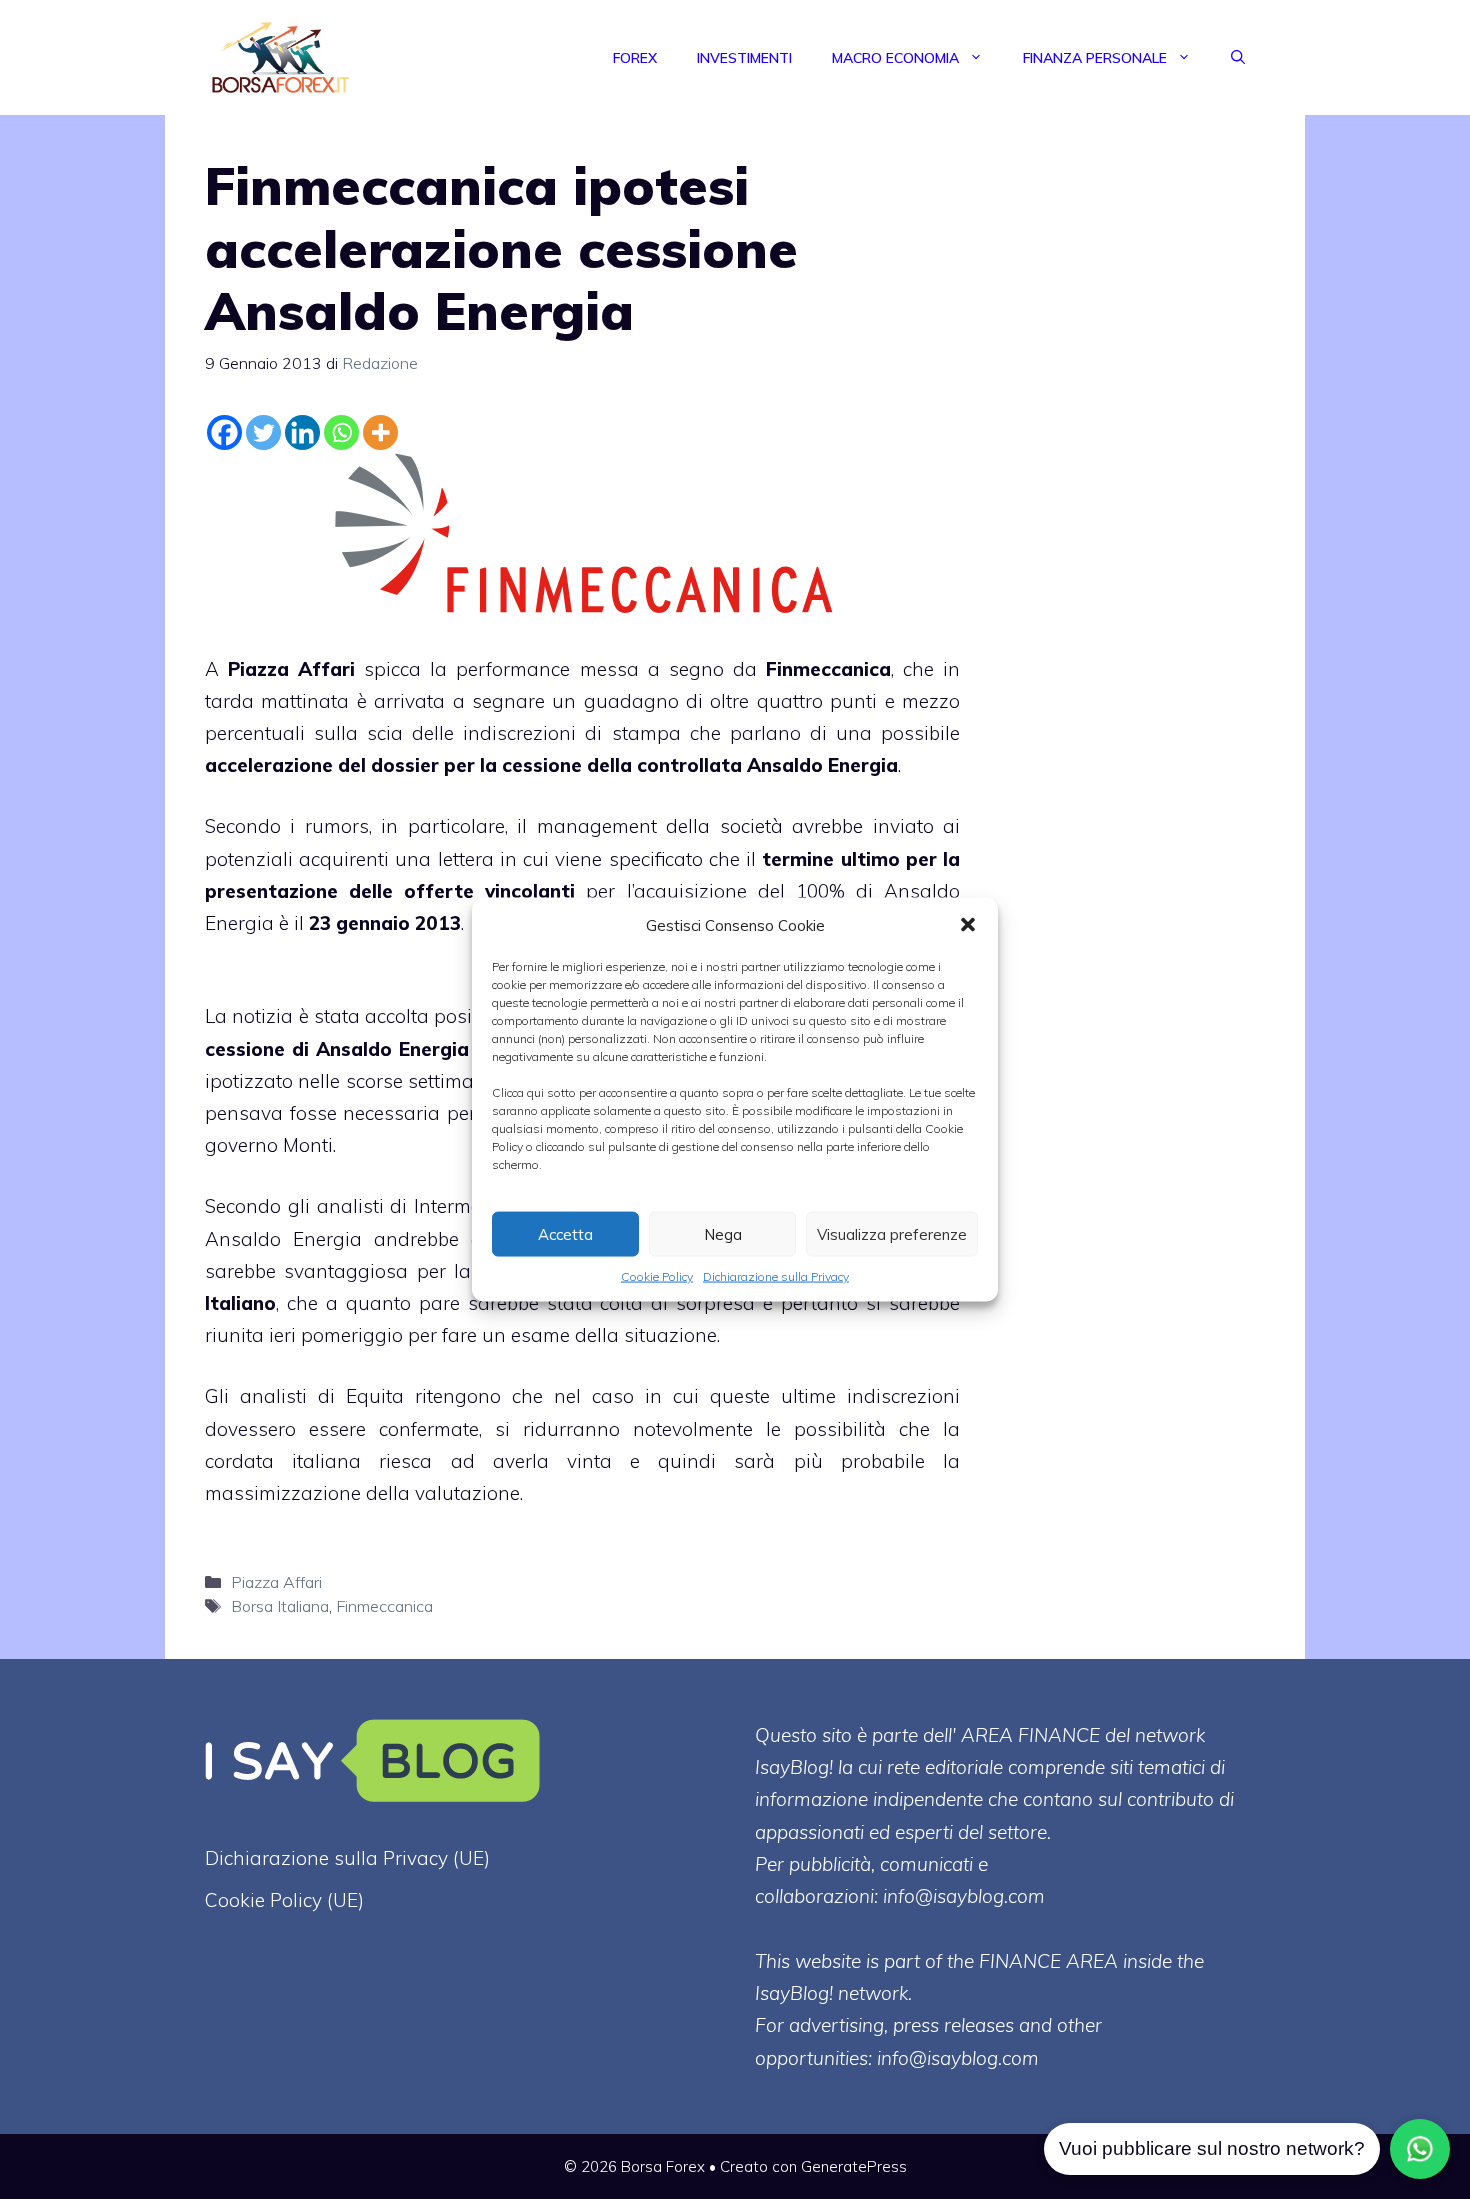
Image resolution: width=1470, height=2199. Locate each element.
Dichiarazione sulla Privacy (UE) (347, 1858)
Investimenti (744, 58)
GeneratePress (854, 2166)
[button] (968, 925)
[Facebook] (224, 432)
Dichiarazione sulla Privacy (776, 1276)
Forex (635, 58)
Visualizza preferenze (892, 1233)
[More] (380, 432)
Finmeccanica (828, 669)
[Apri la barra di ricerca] (1238, 58)
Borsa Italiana (280, 1606)
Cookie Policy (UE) (284, 1900)
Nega (723, 1233)
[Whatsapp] (341, 432)
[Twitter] (263, 432)
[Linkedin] (302, 432)
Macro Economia (895, 58)
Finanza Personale (1095, 58)
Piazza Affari (291, 669)
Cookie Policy (657, 1276)
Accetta (565, 1233)
